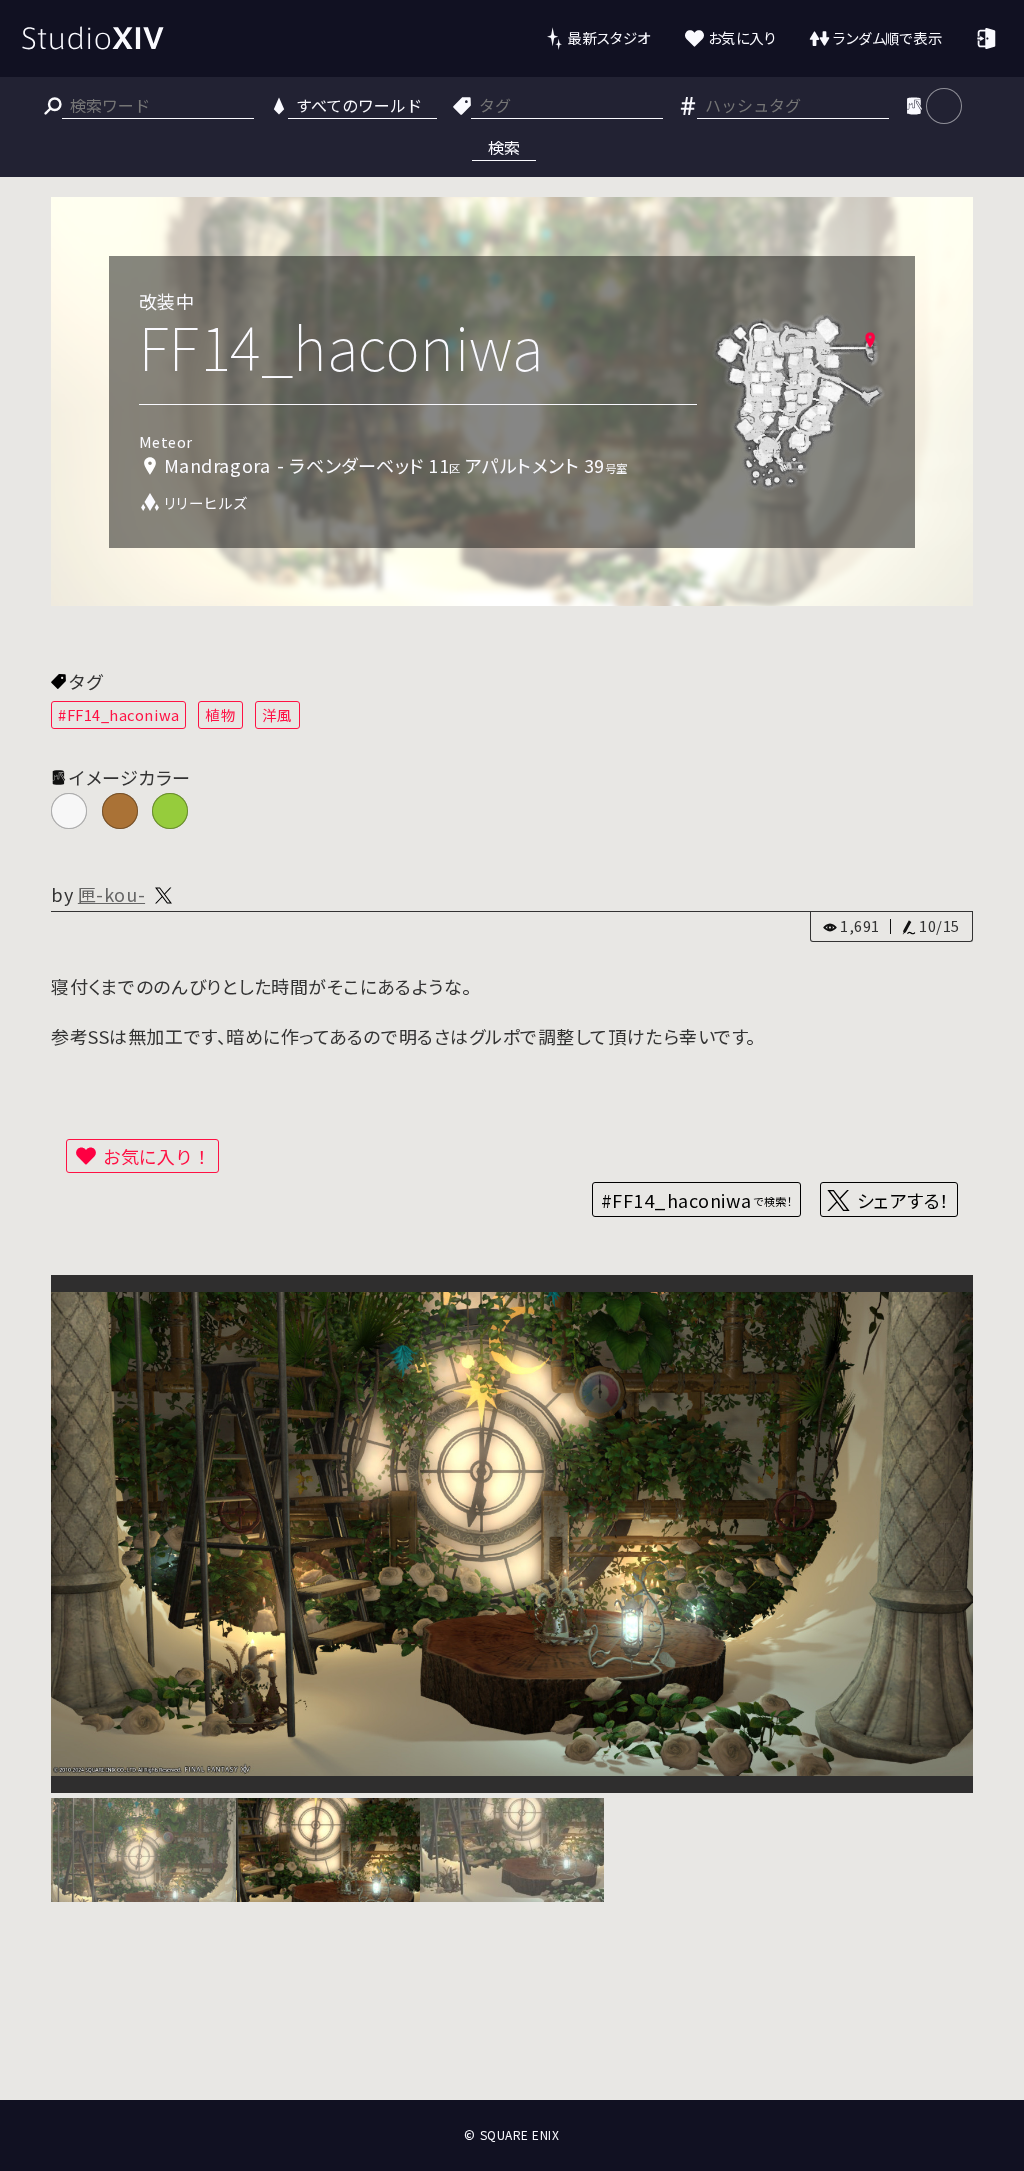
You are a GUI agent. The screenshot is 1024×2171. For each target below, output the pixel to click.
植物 (220, 714)
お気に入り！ (157, 1156)
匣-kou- (111, 894)
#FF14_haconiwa (119, 714)
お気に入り (742, 37)
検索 (504, 147)
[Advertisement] (512, 2026)
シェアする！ (903, 1200)
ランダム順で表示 (887, 37)
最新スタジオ (608, 37)
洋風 (277, 714)
